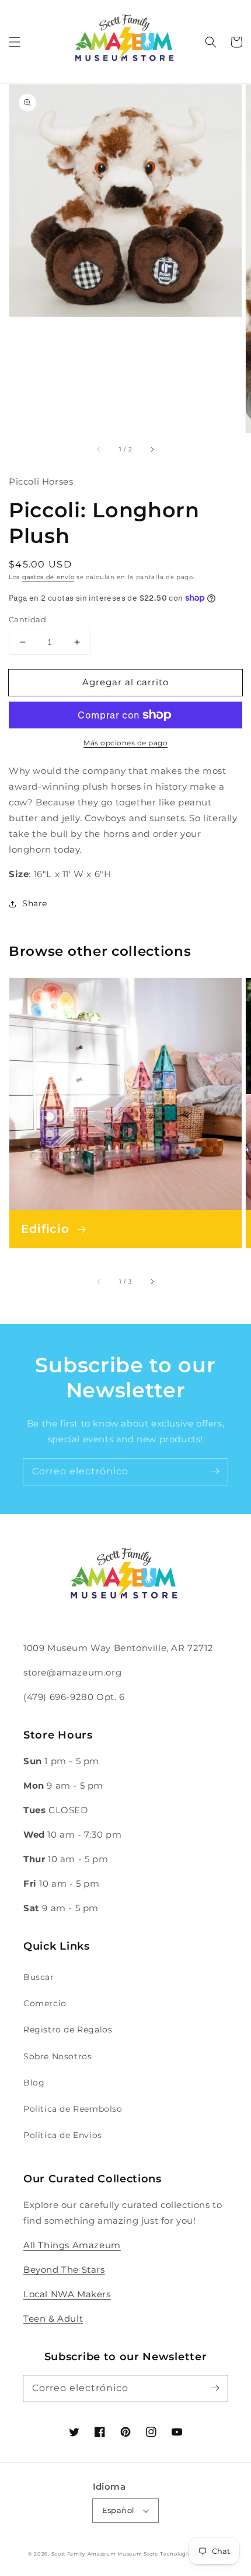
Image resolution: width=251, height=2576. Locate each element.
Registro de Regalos (68, 2030)
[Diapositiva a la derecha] (152, 449)
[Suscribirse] (215, 1471)
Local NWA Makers (67, 2294)
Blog (34, 2083)
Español (118, 2510)
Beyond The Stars (64, 2270)
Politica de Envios (63, 2135)
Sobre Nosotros (57, 2056)
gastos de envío (48, 577)
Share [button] (35, 903)
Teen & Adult (53, 2319)
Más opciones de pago (125, 743)
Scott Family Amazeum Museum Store (105, 2554)
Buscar (39, 1977)
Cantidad (27, 619)
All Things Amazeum (72, 2245)
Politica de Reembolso (73, 2109)
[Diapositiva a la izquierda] (99, 449)
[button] (15, 42)
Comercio (45, 2003)
